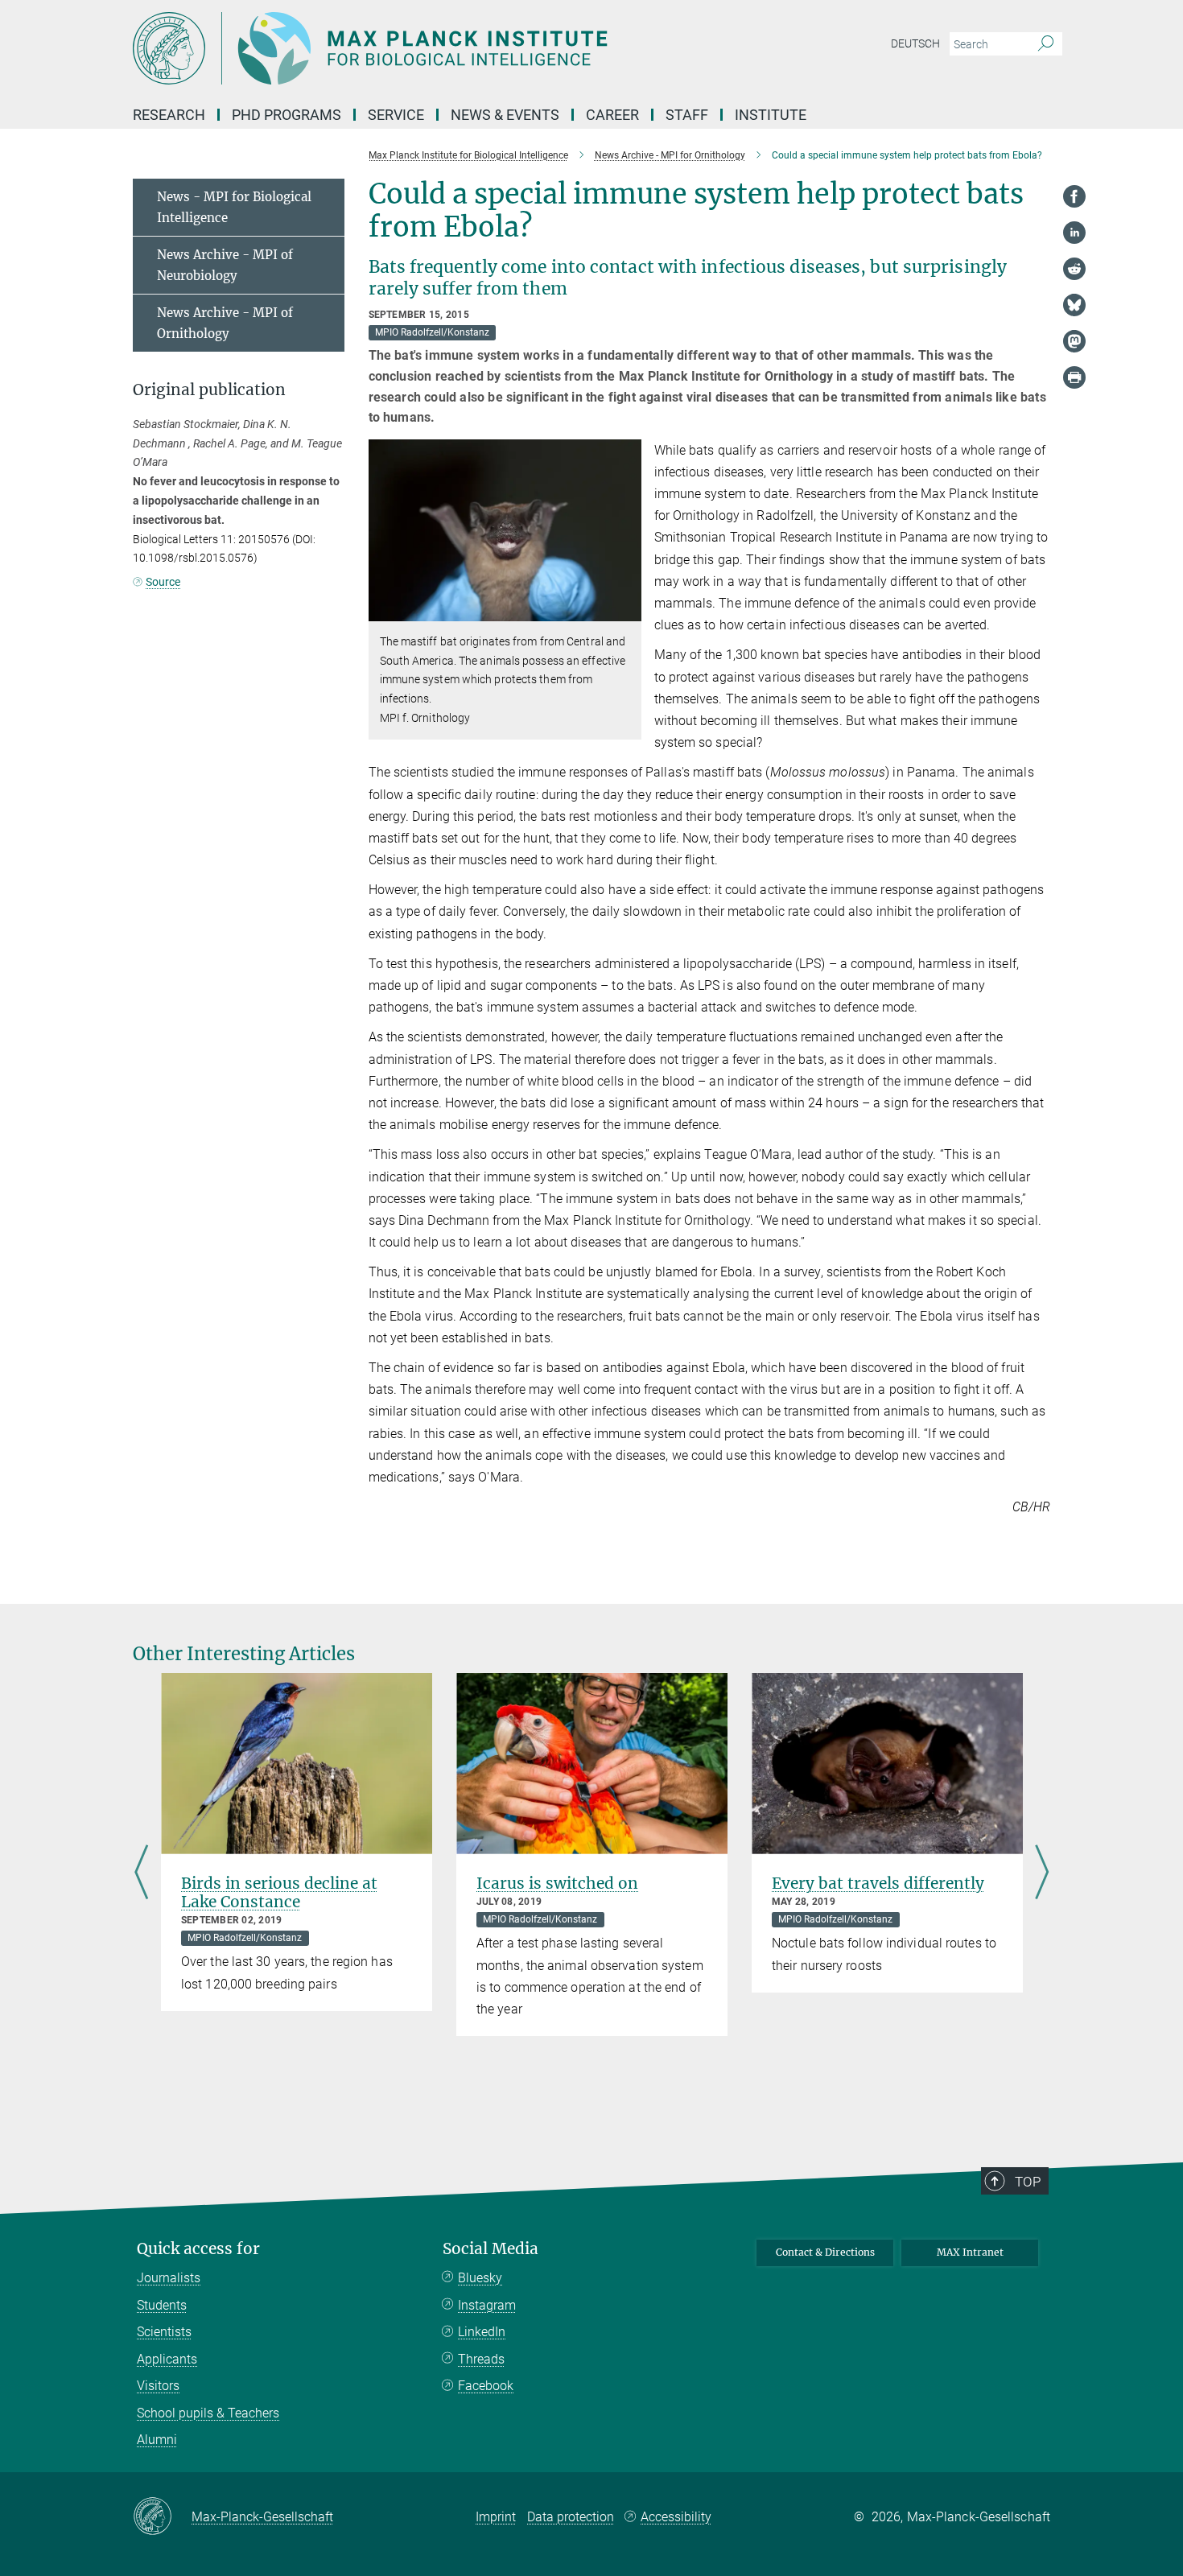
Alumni (157, 2440)
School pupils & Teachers (208, 2413)
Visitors (158, 2386)
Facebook (486, 2386)
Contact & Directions (825, 2252)
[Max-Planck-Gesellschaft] (162, 2517)
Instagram (487, 2305)
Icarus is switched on (557, 1883)
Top (1028, 2182)
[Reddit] (1074, 269)
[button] (627, 610)
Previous (141, 1873)
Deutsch (915, 43)
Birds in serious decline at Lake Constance (279, 1892)
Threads (481, 2359)
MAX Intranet (970, 2252)
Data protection (571, 2517)
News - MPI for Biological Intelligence (234, 207)
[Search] (1046, 44)
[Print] (1074, 377)
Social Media (491, 2249)
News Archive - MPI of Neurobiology (225, 265)
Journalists (169, 2278)
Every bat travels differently (878, 1883)
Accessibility (676, 2517)
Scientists (164, 2332)
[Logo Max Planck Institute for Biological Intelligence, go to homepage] (435, 48)
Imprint (496, 2517)
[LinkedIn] (1074, 233)
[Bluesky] (1074, 305)
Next (1042, 1873)
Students (162, 2305)
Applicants (167, 2359)
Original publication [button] (209, 390)
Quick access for (198, 2249)
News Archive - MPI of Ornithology (225, 323)
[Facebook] (1074, 196)
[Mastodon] (1074, 341)
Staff (687, 115)
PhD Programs (286, 115)
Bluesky (480, 2278)
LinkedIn (482, 2332)
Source (163, 582)
